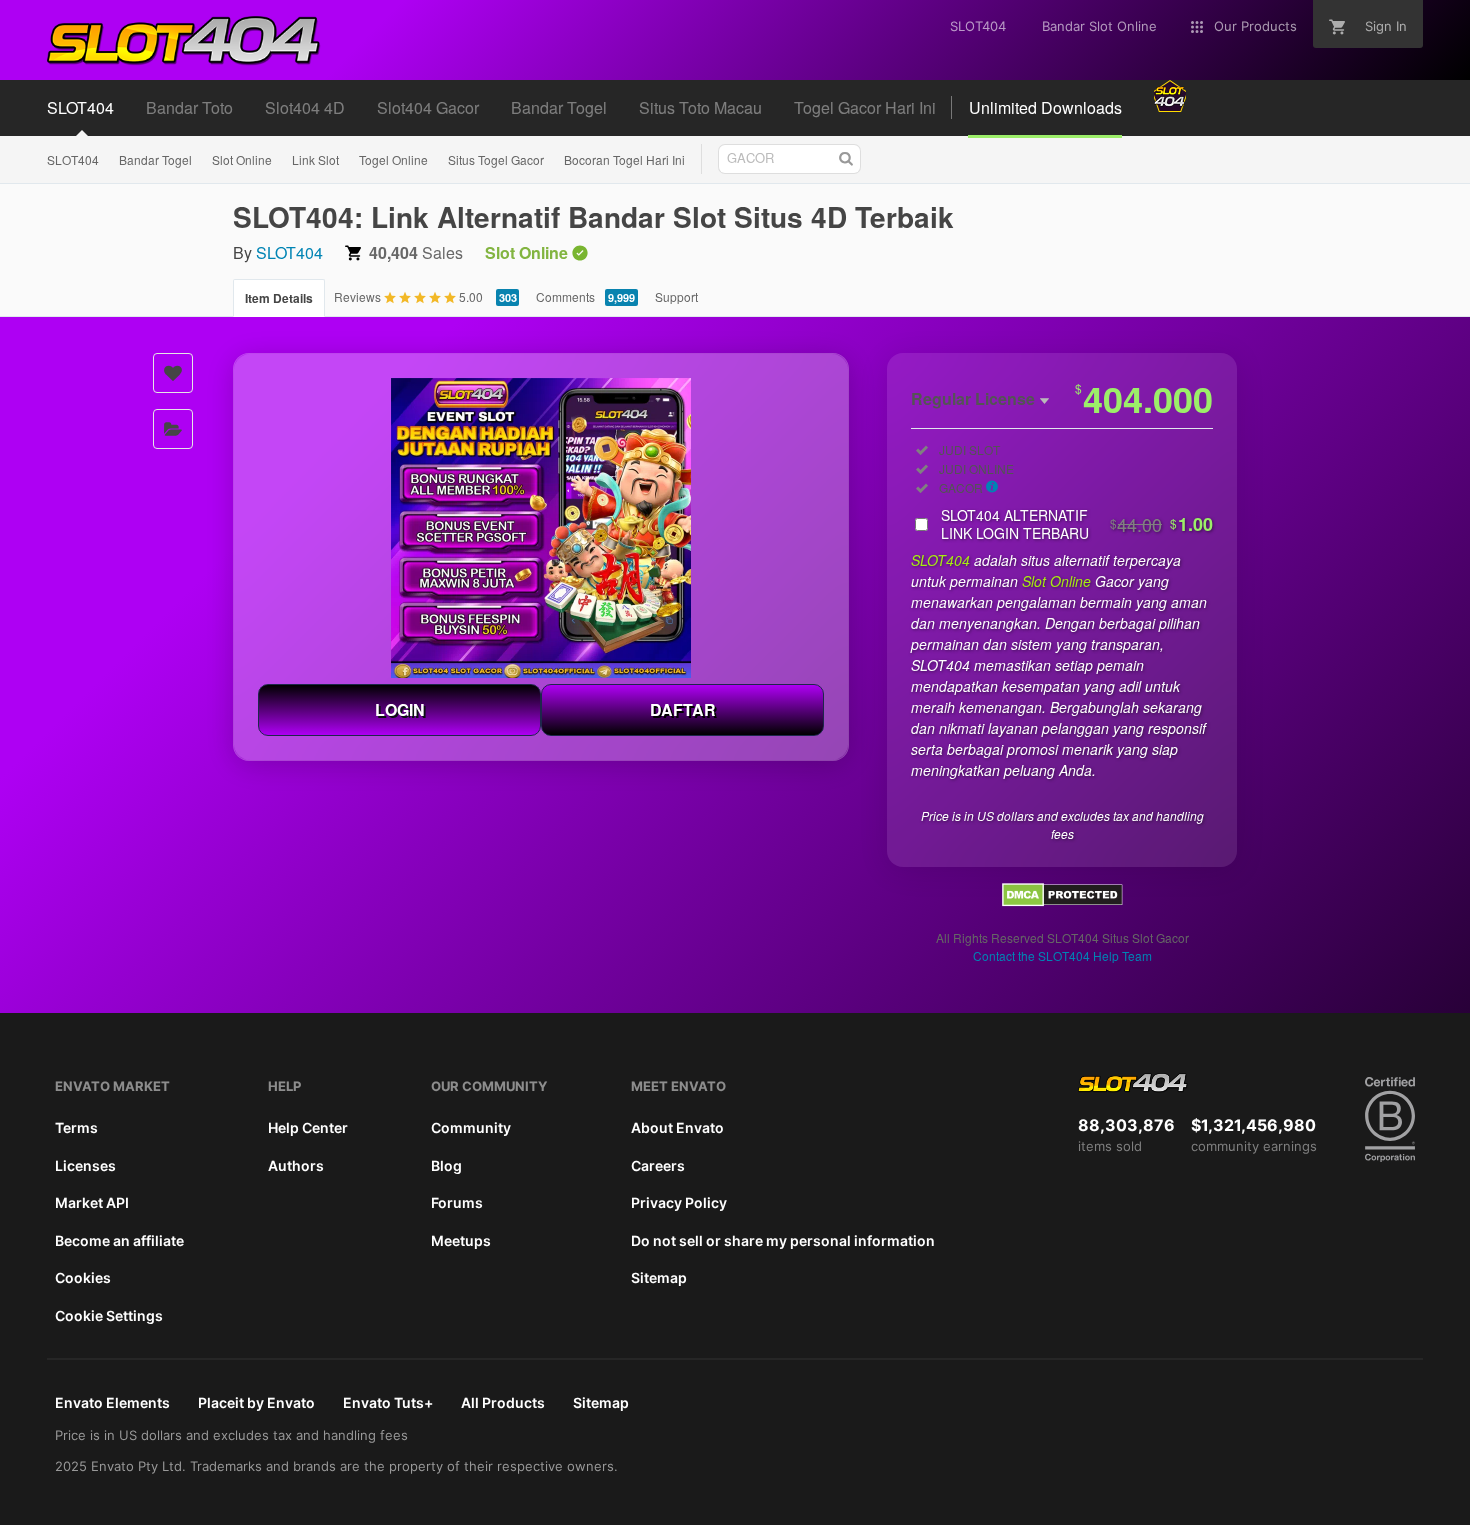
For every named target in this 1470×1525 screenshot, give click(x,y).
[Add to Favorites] (173, 373)
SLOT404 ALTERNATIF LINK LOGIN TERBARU (1077, 524)
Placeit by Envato (256, 1402)
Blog (446, 1165)
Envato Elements (112, 1402)
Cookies (83, 1277)
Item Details (279, 298)
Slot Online (242, 159)
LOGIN (400, 709)
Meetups (461, 1240)
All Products (503, 1402)
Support (676, 296)
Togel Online (393, 159)
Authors (296, 1165)
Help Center (308, 1127)
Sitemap (659, 1277)
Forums (457, 1202)
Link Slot (315, 159)
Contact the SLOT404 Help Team (1062, 955)
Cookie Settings (109, 1315)
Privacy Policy (679, 1202)
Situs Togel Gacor (496, 159)
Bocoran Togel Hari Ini (624, 159)
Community (471, 1127)
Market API (92, 1202)
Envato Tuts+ (388, 1402)
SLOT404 (73, 159)
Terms (76, 1127)
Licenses (85, 1165)
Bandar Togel (155, 159)
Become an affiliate (119, 1240)
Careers (658, 1165)
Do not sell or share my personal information (783, 1240)
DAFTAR (683, 709)
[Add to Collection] (173, 429)
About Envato (677, 1127)
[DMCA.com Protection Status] (1062, 900)
